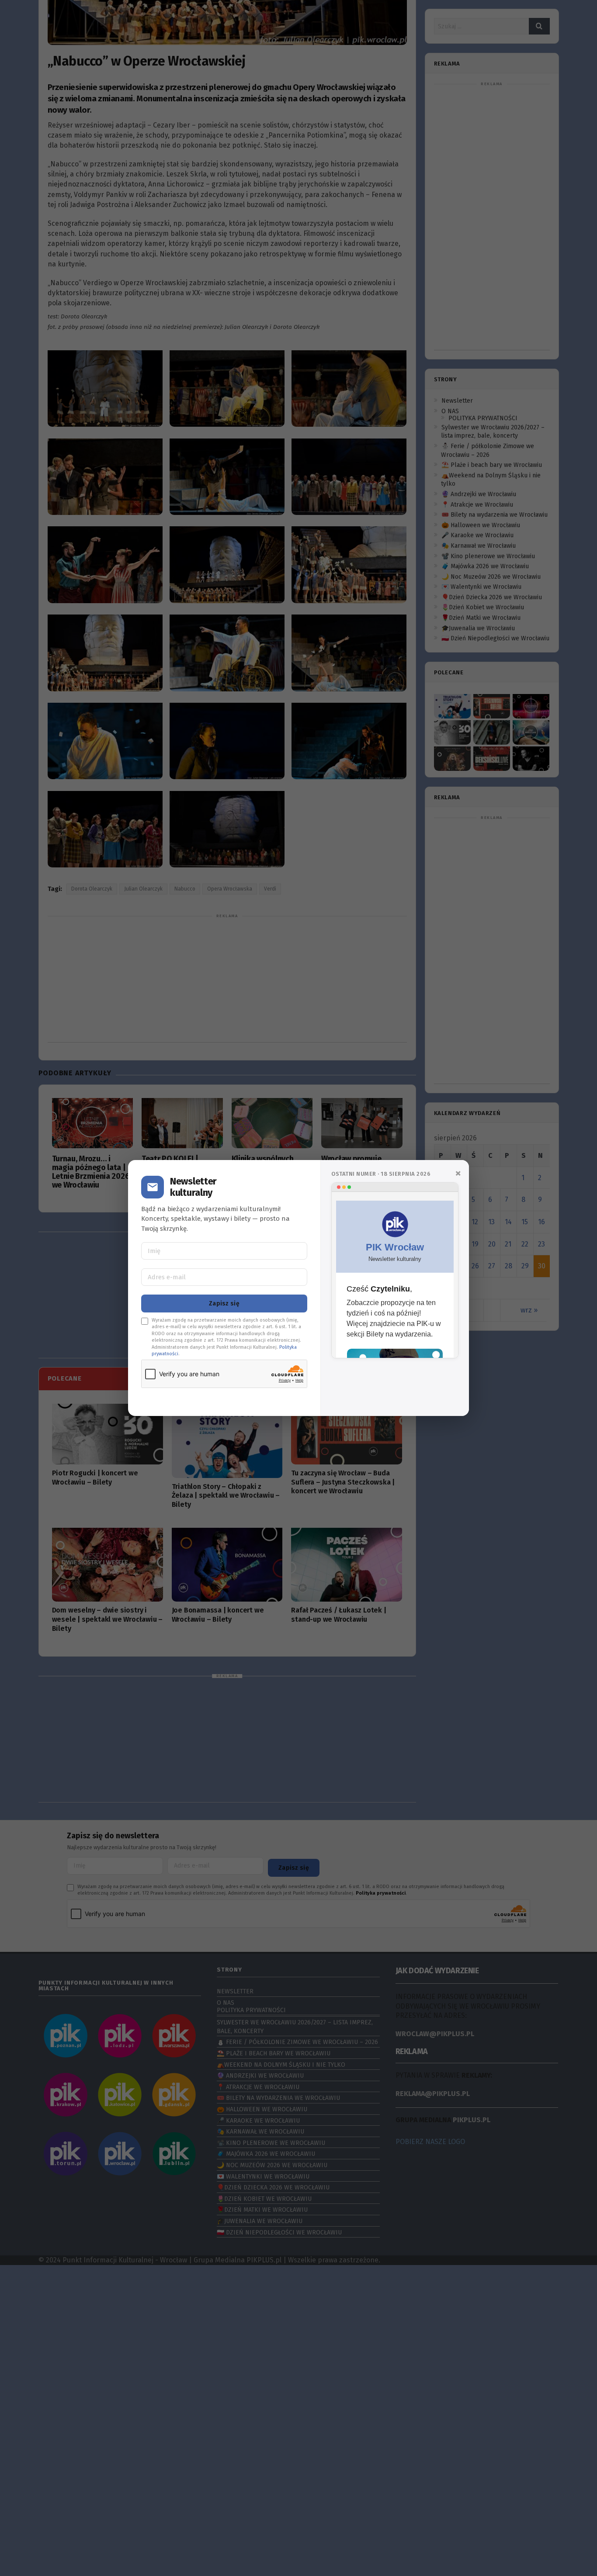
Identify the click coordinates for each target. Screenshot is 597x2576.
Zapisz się (224, 1304)
